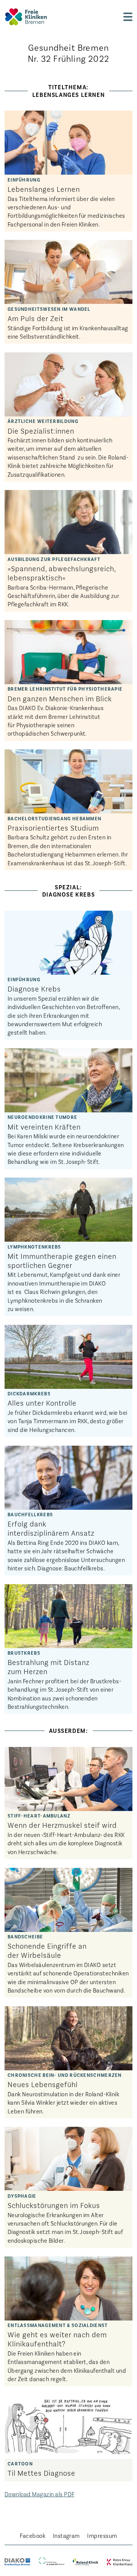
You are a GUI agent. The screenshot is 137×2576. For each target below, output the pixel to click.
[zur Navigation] (128, 17)
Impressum (102, 2535)
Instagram (66, 2535)
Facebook (33, 2535)
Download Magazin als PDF (40, 2494)
